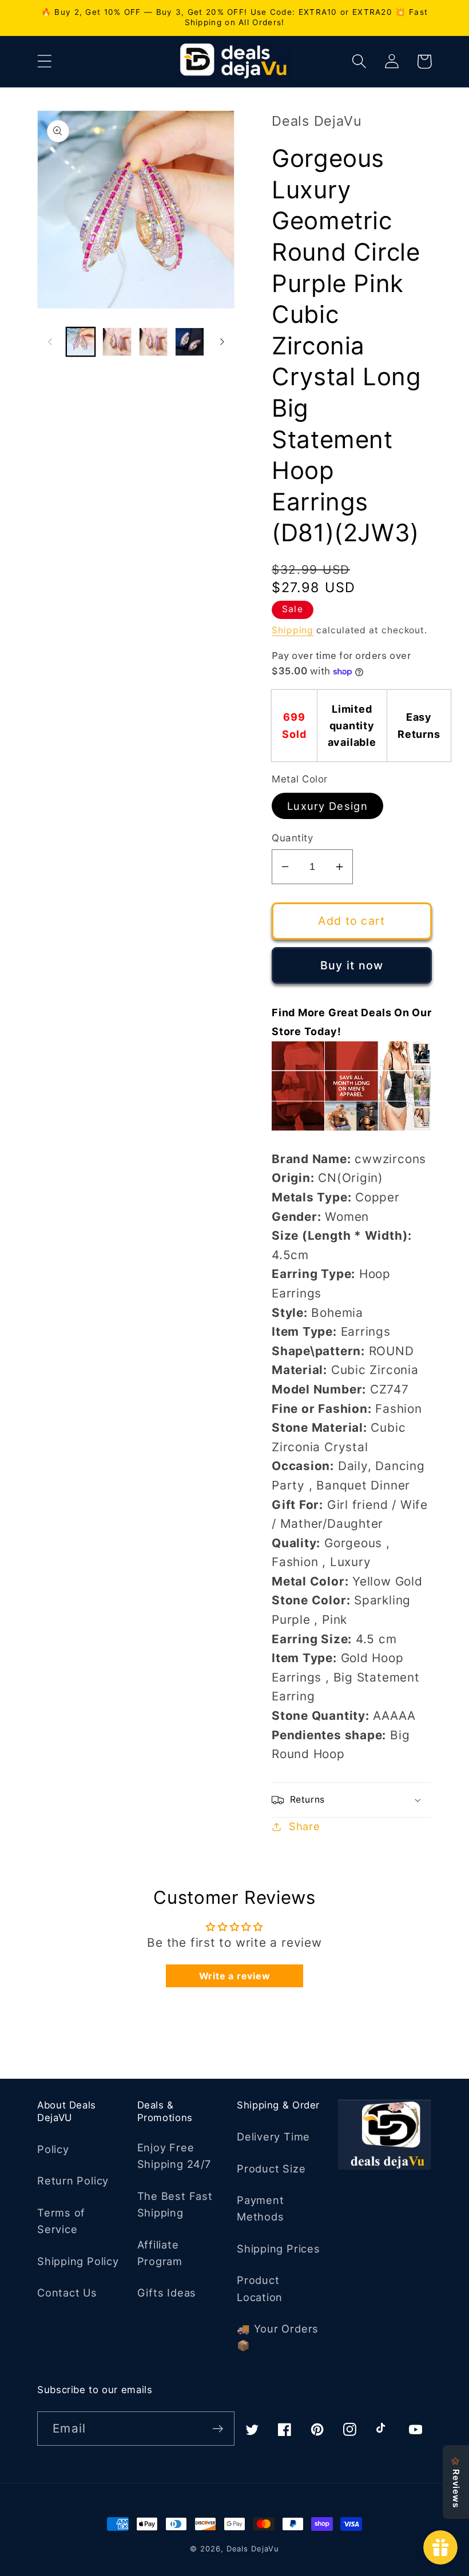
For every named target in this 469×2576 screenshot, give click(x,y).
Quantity (292, 838)
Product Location (260, 2288)
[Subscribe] (218, 2429)
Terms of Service (61, 2221)
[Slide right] (222, 342)
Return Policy (73, 2180)
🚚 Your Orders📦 (278, 2337)
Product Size (271, 2168)
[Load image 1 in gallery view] (81, 342)
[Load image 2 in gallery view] (117, 342)
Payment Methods (260, 2208)
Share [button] (305, 1826)
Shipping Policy (78, 2261)
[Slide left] (50, 342)
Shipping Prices (279, 2248)
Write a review (235, 1976)
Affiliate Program (160, 2253)
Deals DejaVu (253, 2549)
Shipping (293, 630)
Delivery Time (273, 2136)
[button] (44, 61)
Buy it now (352, 965)
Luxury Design (327, 806)
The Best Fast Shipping (175, 2204)
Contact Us (67, 2293)
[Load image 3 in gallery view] (154, 342)
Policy (53, 2149)
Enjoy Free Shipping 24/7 (174, 2156)
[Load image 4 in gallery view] (190, 342)
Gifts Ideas (167, 2293)
